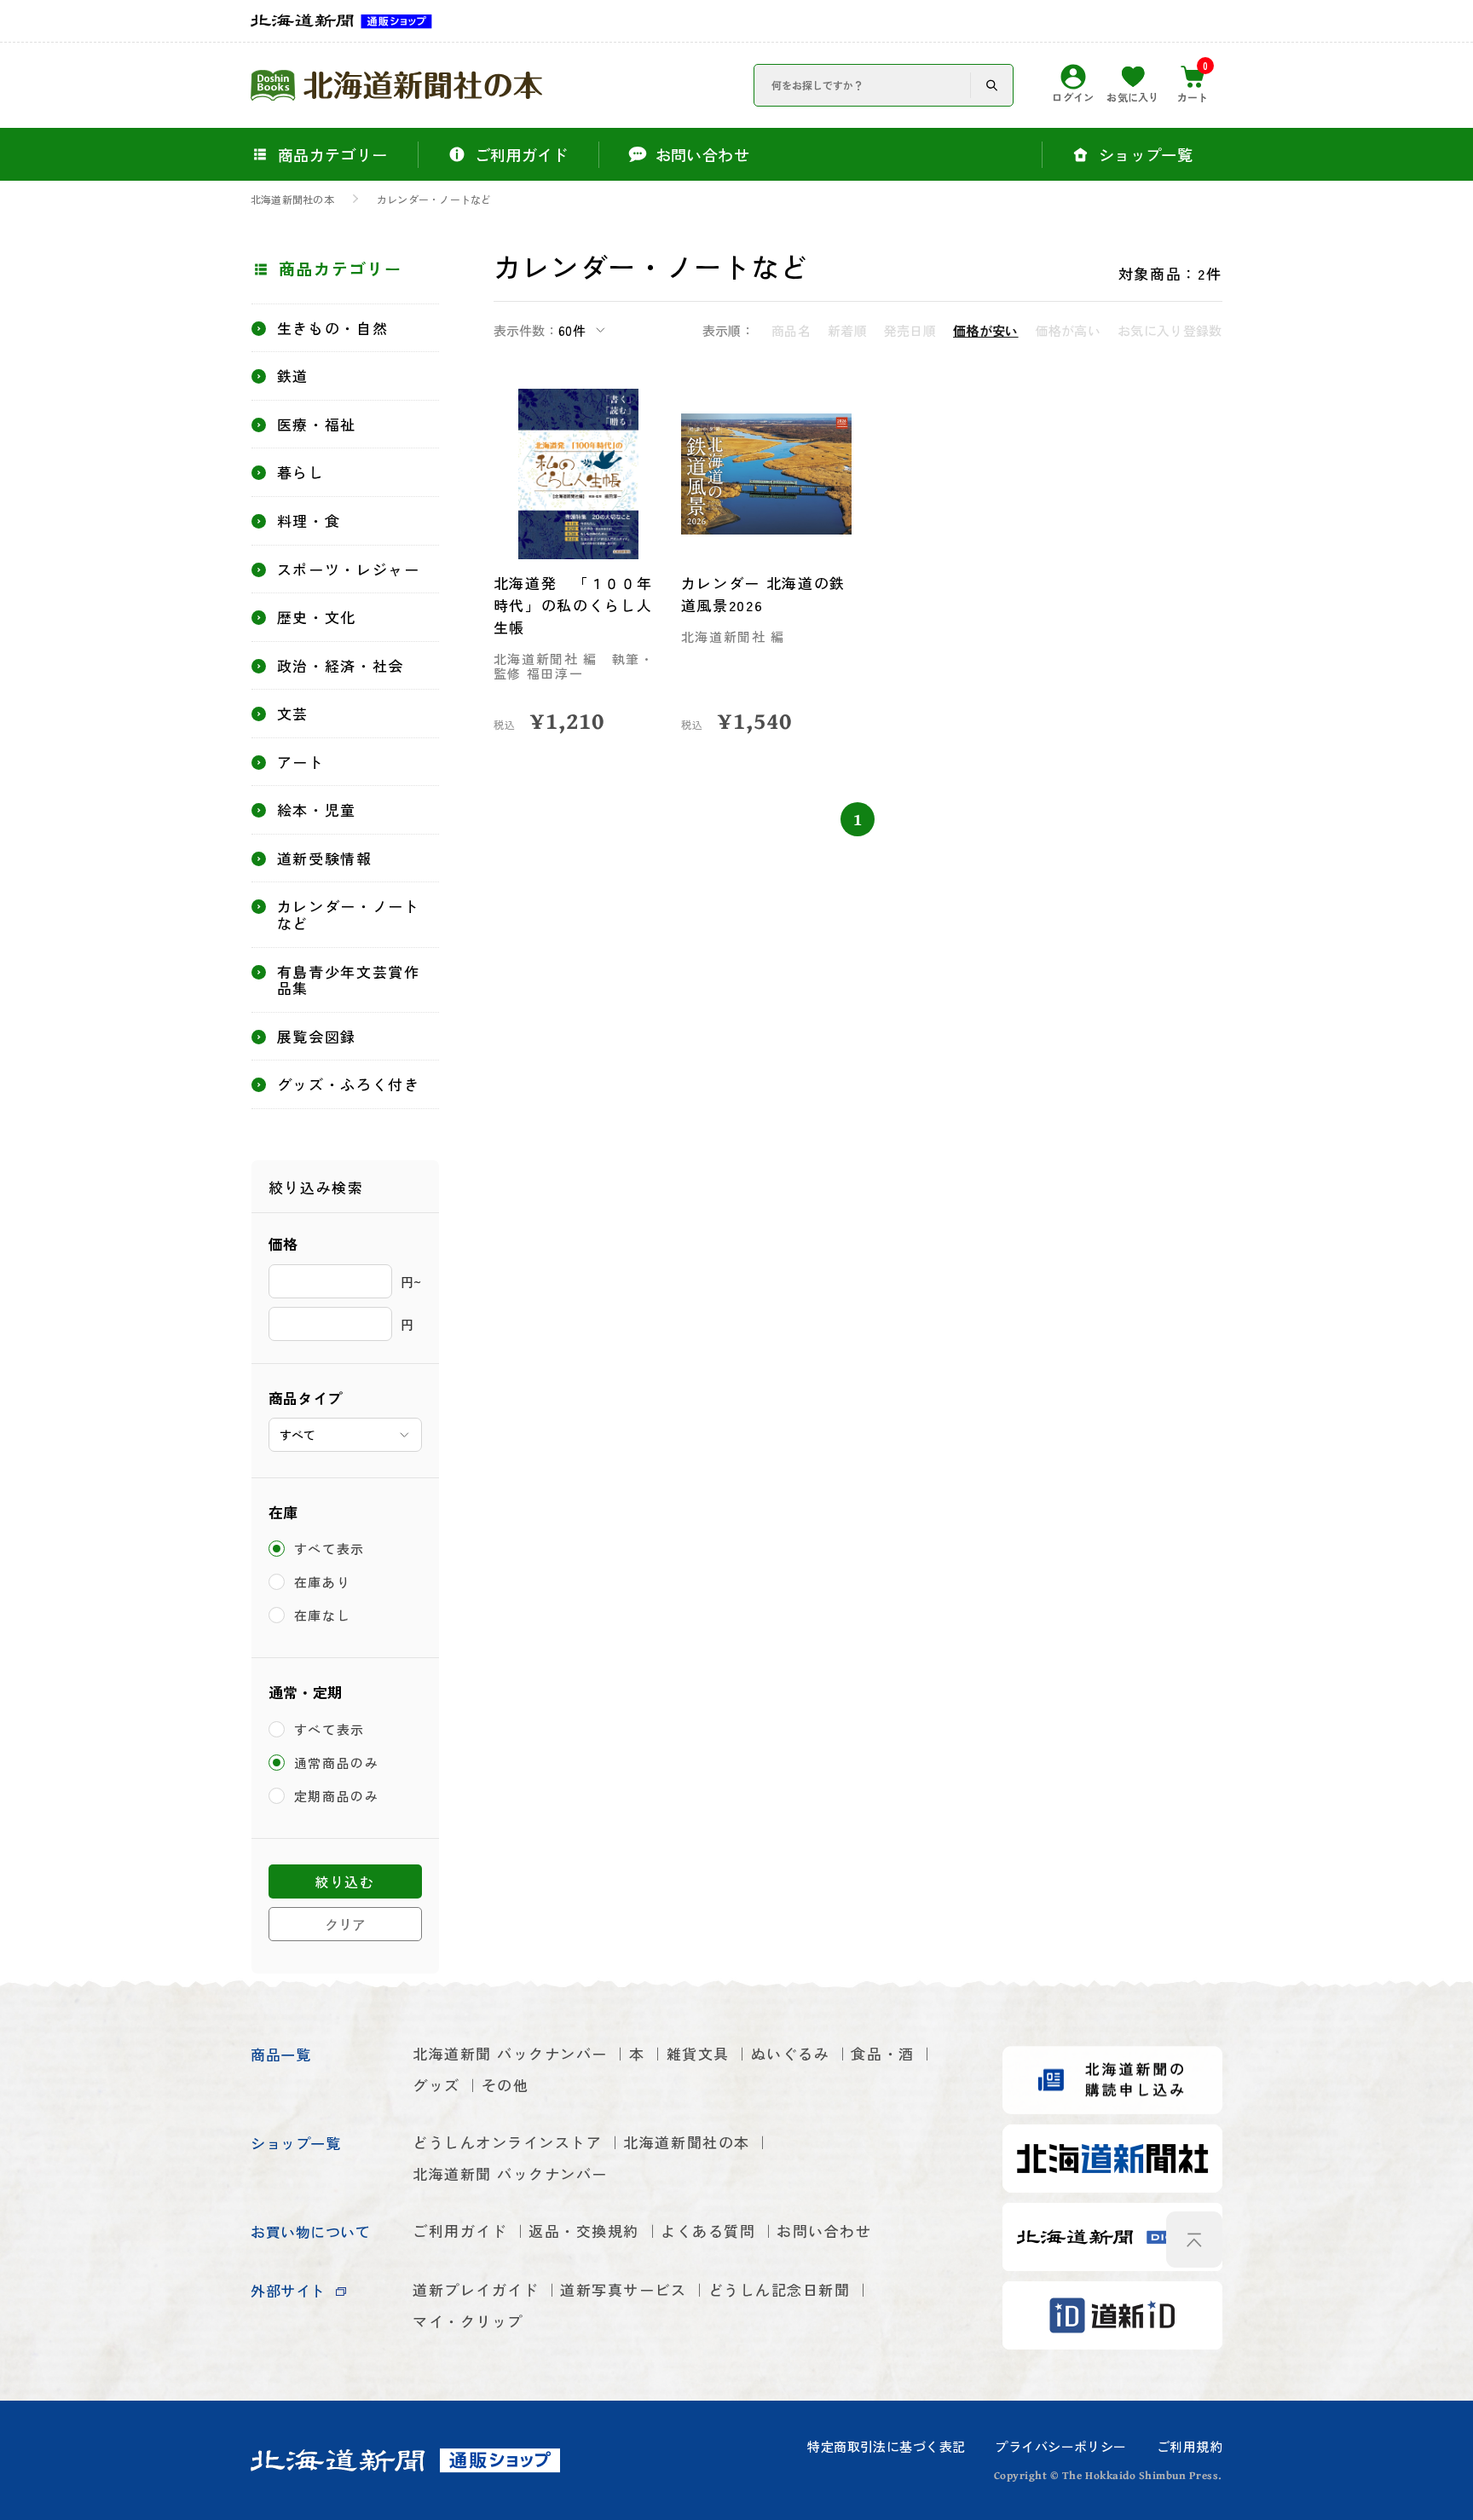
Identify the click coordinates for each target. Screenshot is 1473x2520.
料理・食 (309, 521)
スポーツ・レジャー (349, 569)
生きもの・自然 (333, 328)
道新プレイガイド (476, 2289)
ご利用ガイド (460, 2231)
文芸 (293, 714)
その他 (505, 2085)
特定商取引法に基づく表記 (886, 2446)
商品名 (791, 330)
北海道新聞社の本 (292, 199)
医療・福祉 (317, 425)
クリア (345, 1924)
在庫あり (323, 1582)
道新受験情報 (325, 858)
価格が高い (1069, 330)
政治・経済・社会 (341, 666)
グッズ (436, 2085)
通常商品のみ (337, 1763)
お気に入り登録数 (1170, 330)
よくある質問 (708, 2231)
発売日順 (910, 330)
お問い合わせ (824, 2231)
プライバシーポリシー (1060, 2446)
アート (301, 762)
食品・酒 (882, 2053)
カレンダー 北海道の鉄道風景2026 (764, 594)
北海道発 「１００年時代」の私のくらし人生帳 (573, 605)
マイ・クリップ (468, 2321)
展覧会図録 (317, 1037)
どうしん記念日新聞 (780, 2289)
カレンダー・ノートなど (434, 199)
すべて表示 (330, 1549)
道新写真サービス (623, 2289)
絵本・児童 (317, 810)
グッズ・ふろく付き (349, 1084)
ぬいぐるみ (791, 2053)
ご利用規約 (1190, 2446)
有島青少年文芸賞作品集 (349, 980)
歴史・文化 (317, 617)
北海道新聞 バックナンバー (510, 2053)
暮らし (301, 472)
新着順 (847, 330)
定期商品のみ (337, 1796)
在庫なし (323, 1615)
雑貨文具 (698, 2053)
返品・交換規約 (584, 2231)
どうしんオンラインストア (507, 2142)
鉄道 (293, 376)
